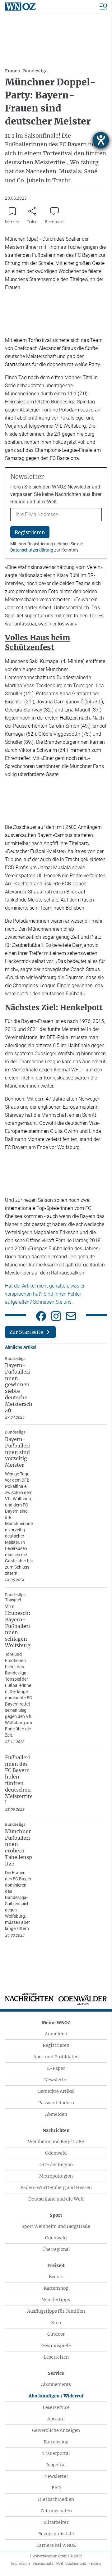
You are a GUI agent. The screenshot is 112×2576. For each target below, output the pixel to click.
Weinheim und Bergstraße (56, 2142)
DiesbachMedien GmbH (56, 2556)
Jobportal (56, 2465)
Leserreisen (56, 2357)
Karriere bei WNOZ (56, 2545)
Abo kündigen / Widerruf (56, 2396)
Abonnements (56, 2384)
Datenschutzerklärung (32, 550)
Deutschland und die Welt (56, 2199)
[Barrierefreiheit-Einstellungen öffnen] (101, 140)
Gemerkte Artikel (56, 2091)
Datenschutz (43, 2564)
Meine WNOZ (56, 2023)
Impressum (20, 2564)
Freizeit (56, 2265)
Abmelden (56, 2114)
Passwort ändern (56, 2103)
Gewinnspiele (56, 2346)
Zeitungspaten (56, 2511)
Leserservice (56, 2407)
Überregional (56, 2249)
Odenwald (56, 2153)
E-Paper (56, 2068)
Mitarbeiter (56, 2522)
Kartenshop (56, 2288)
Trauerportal (56, 2453)
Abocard (56, 2419)
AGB (59, 2564)
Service (56, 2373)
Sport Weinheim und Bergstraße (56, 2226)
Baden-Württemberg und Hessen (56, 2188)
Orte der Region (56, 2165)
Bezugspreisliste (56, 2534)
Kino (56, 2323)
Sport (56, 2215)
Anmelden (56, 2034)
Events (56, 2277)
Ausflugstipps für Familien (56, 2311)
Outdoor (56, 2334)
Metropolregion (56, 2176)
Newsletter (56, 2080)
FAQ (56, 2488)
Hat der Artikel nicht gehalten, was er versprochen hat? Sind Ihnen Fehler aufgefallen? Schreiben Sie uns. (45, 1294)
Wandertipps (56, 2300)
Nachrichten (56, 2130)
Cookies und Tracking (83, 2564)
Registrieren (56, 2045)
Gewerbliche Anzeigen (56, 2430)
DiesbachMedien (56, 2499)
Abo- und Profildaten (56, 2057)
